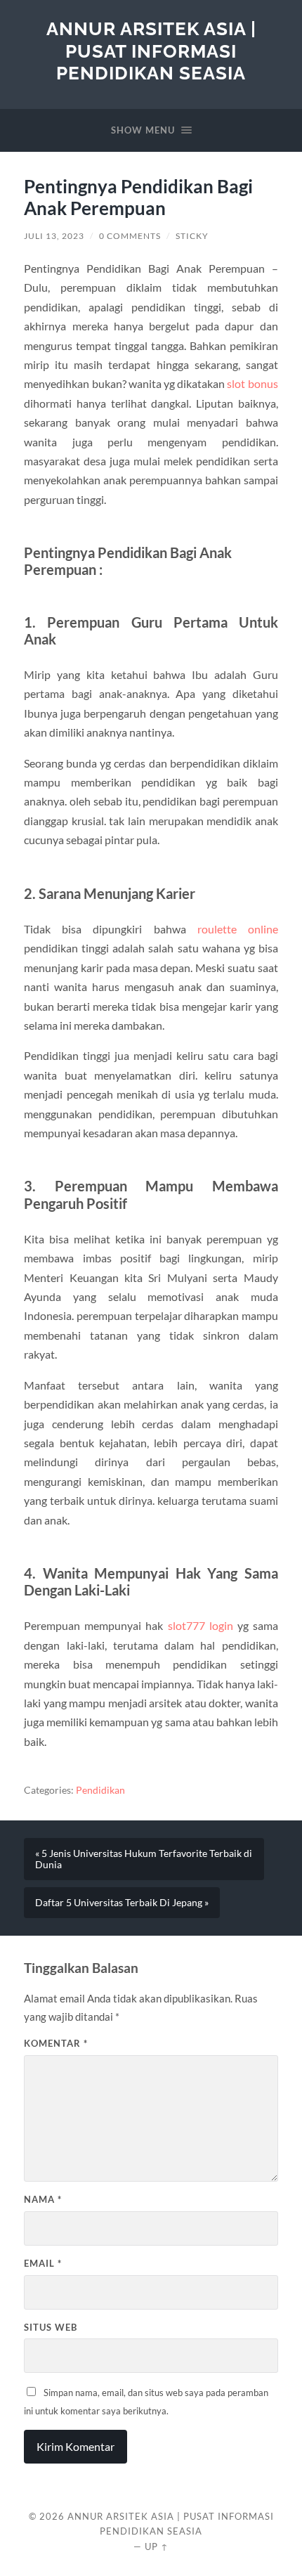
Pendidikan (100, 1790)
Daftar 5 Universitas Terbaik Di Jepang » (122, 1903)
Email (43, 2263)
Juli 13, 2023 (54, 236)
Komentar (56, 2043)
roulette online (238, 929)
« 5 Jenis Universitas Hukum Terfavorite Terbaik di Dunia (144, 1859)
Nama (43, 2199)
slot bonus (252, 383)
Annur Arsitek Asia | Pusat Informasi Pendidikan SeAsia (151, 51)
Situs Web (51, 2327)
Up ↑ (157, 2546)
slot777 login (201, 1625)
